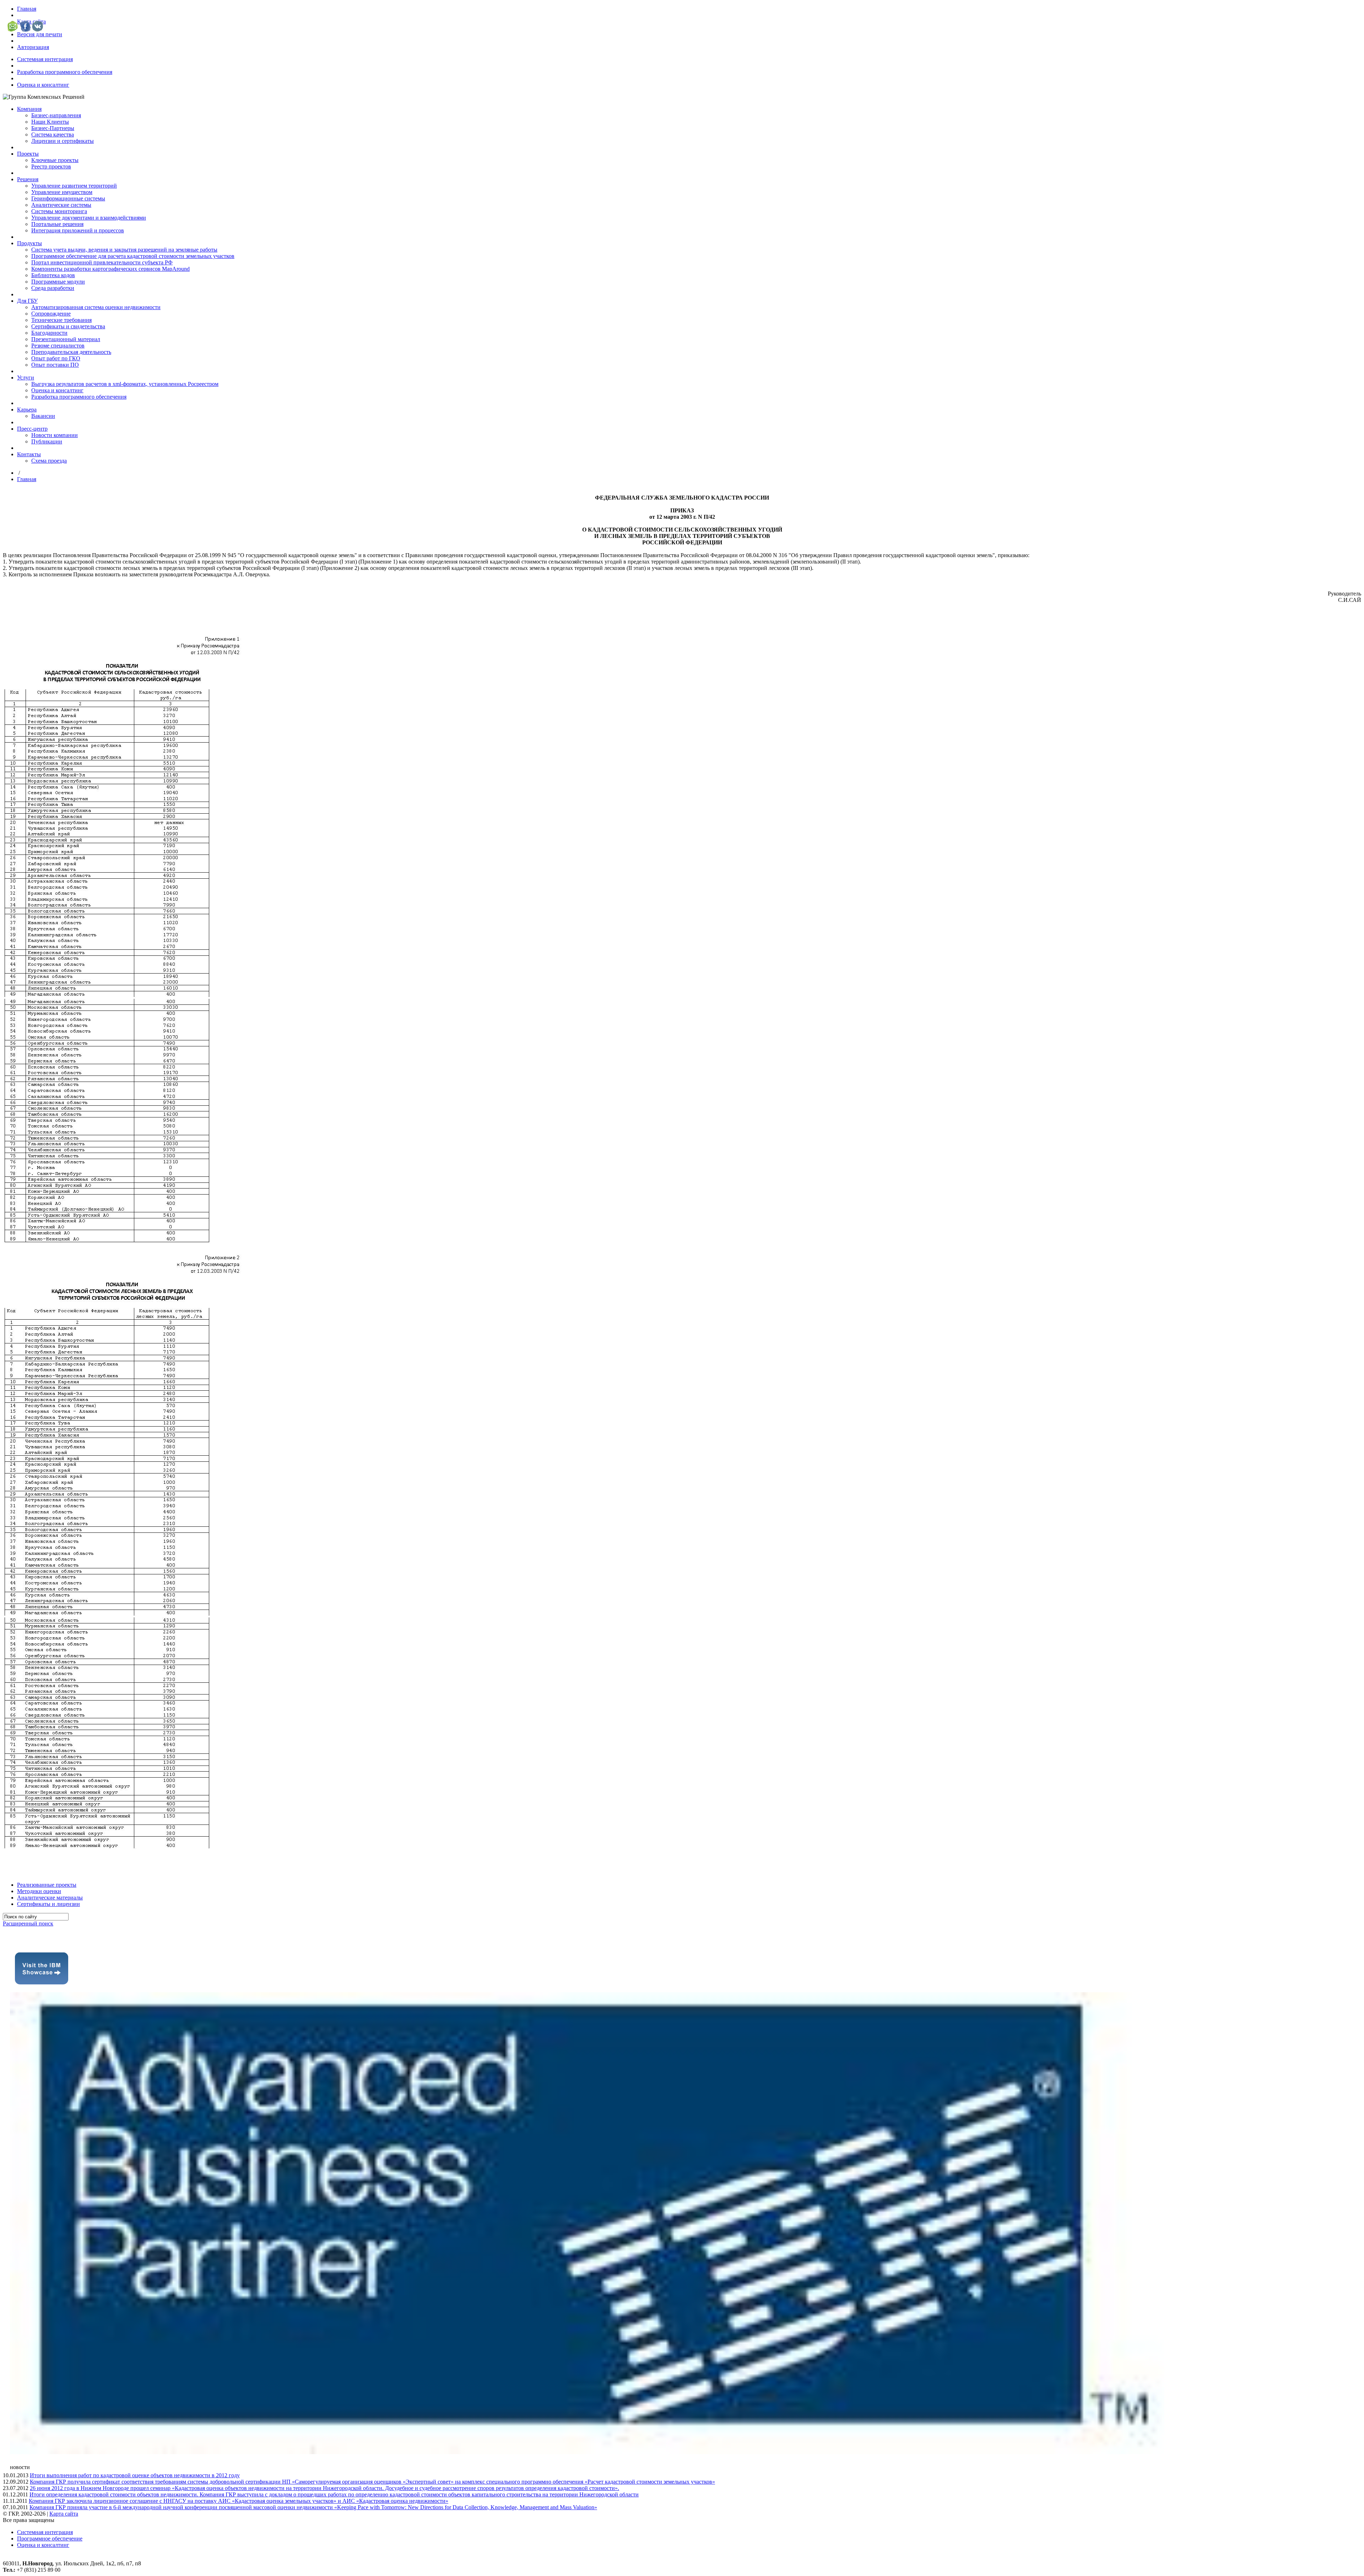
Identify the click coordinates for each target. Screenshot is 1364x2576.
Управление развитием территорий (74, 186)
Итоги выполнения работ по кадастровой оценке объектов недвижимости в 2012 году (135, 2475)
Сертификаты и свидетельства (68, 326)
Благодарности (49, 333)
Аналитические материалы (50, 1898)
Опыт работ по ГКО (56, 358)
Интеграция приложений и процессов (78, 230)
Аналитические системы (61, 205)
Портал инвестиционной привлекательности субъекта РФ (102, 262)
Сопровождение (51, 314)
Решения (28, 179)
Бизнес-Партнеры (53, 128)
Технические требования (61, 320)
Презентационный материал (66, 339)
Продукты (29, 243)
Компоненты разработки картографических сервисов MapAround (110, 269)
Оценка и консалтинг (43, 85)
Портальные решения (57, 224)
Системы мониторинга (59, 211)
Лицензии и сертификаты (63, 141)
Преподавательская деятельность (71, 352)
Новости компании (55, 435)
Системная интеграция (45, 59)
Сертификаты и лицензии (48, 1904)
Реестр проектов (51, 166)
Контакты (29, 454)
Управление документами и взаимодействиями (89, 218)
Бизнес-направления (56, 115)
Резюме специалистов (58, 346)
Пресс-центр (32, 429)
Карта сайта (64, 2514)
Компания (29, 109)
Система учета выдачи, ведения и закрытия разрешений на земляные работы (124, 250)
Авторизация (33, 47)
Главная (27, 9)
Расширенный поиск (28, 1923)
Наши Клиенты (50, 122)
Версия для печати (40, 34)
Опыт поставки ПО (55, 365)
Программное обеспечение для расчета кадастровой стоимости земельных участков (133, 256)
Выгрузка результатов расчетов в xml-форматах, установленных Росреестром (125, 384)
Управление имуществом (62, 192)
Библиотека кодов (53, 275)
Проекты (28, 154)
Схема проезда (49, 461)
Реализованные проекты (47, 1885)
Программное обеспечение (50, 2539)
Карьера (27, 409)
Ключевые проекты (55, 160)
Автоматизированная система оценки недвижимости (96, 307)
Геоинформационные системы (68, 198)
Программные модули (58, 282)
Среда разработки (53, 288)
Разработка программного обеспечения (65, 72)
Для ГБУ (27, 301)
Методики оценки (39, 1891)
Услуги (26, 378)
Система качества (53, 134)
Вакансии (43, 416)
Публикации (47, 441)
